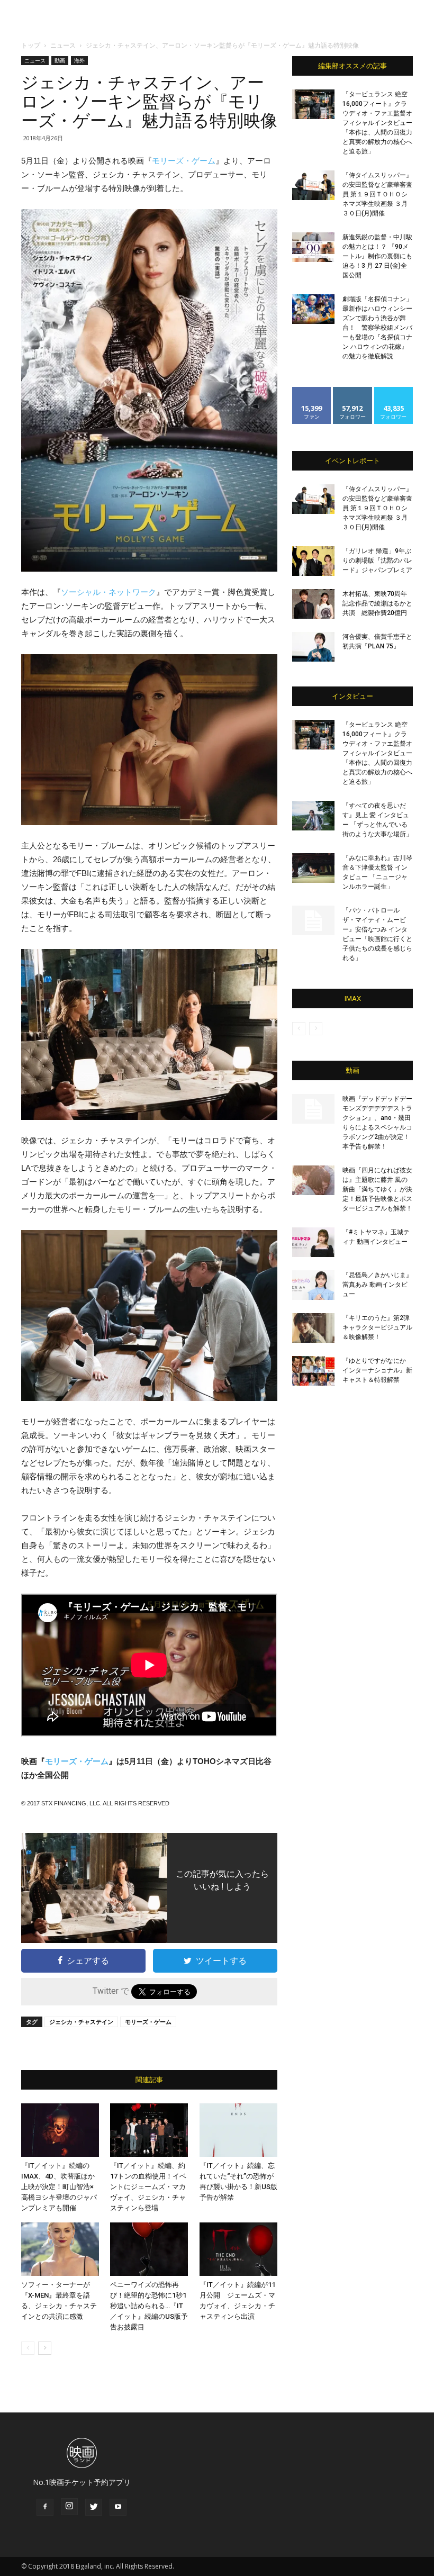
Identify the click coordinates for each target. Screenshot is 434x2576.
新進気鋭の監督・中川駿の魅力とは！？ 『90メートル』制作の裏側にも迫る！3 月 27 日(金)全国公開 (377, 256)
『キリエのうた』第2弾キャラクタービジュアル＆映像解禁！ (377, 1327)
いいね (312, 391)
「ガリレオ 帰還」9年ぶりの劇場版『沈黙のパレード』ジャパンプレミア (377, 561)
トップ (31, 45)
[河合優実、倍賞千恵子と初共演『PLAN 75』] (313, 647)
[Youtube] (118, 2507)
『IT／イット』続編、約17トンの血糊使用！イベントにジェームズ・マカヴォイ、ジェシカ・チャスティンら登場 (148, 2187)
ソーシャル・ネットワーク (108, 592)
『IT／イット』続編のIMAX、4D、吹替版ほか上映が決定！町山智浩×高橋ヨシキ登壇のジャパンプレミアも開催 (59, 2187)
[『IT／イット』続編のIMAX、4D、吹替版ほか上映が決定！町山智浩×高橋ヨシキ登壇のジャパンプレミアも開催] (60, 2130)
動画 (60, 60)
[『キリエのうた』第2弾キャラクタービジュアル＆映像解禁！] (313, 1328)
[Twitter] (94, 2507)
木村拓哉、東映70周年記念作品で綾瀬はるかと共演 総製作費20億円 (377, 603)
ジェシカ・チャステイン (81, 2022)
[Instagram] (69, 2507)
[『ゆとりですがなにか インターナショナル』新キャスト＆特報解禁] (313, 1371)
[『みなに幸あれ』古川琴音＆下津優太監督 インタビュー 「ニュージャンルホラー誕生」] (313, 868)
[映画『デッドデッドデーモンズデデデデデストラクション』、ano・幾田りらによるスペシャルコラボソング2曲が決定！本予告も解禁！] (313, 1109)
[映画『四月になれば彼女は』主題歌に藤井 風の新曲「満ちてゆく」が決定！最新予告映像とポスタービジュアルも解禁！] (313, 1180)
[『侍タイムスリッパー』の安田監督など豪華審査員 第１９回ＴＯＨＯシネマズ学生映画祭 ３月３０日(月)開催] (313, 185)
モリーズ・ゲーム (184, 161)
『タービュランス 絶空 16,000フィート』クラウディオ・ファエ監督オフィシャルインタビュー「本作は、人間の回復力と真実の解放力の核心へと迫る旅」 (377, 123)
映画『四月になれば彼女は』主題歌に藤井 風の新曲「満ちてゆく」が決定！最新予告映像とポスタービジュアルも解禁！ (377, 1189)
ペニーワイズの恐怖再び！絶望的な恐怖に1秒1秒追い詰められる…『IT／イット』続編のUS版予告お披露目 (149, 2306)
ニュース (63, 45)
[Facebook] (45, 2507)
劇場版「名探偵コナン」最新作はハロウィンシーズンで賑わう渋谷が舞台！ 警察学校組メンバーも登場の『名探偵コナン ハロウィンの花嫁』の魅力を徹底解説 (377, 328)
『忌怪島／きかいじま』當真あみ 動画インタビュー (377, 1285)
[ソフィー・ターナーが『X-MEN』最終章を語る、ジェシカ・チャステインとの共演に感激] (60, 2249)
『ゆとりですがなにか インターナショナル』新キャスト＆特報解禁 (377, 1370)
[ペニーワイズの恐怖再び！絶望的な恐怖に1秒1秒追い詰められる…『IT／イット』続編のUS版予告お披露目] (149, 2249)
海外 (79, 60)
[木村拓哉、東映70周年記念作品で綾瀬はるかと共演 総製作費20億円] (313, 604)
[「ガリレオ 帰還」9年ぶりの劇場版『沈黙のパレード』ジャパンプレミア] (313, 561)
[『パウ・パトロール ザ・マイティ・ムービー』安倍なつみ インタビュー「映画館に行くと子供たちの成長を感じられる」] (313, 920)
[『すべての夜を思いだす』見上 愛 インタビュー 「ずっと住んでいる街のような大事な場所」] (313, 816)
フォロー (352, 391)
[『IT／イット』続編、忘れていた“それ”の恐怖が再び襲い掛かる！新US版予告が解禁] (238, 2130)
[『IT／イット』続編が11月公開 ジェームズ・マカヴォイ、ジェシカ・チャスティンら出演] (238, 2249)
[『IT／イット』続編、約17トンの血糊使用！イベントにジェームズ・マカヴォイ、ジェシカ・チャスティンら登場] (149, 2130)
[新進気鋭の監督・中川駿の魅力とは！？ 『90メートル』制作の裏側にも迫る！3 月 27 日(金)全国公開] (313, 247)
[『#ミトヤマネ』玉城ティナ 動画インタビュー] (313, 1242)
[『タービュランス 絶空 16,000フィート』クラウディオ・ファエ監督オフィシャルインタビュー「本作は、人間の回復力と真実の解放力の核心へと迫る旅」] (313, 104)
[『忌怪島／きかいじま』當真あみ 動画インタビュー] (313, 1285)
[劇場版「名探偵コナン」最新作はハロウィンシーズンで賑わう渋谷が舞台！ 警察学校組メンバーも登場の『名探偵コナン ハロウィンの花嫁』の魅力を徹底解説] (313, 309)
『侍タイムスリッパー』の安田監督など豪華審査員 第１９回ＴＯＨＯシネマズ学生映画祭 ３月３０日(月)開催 (377, 194)
